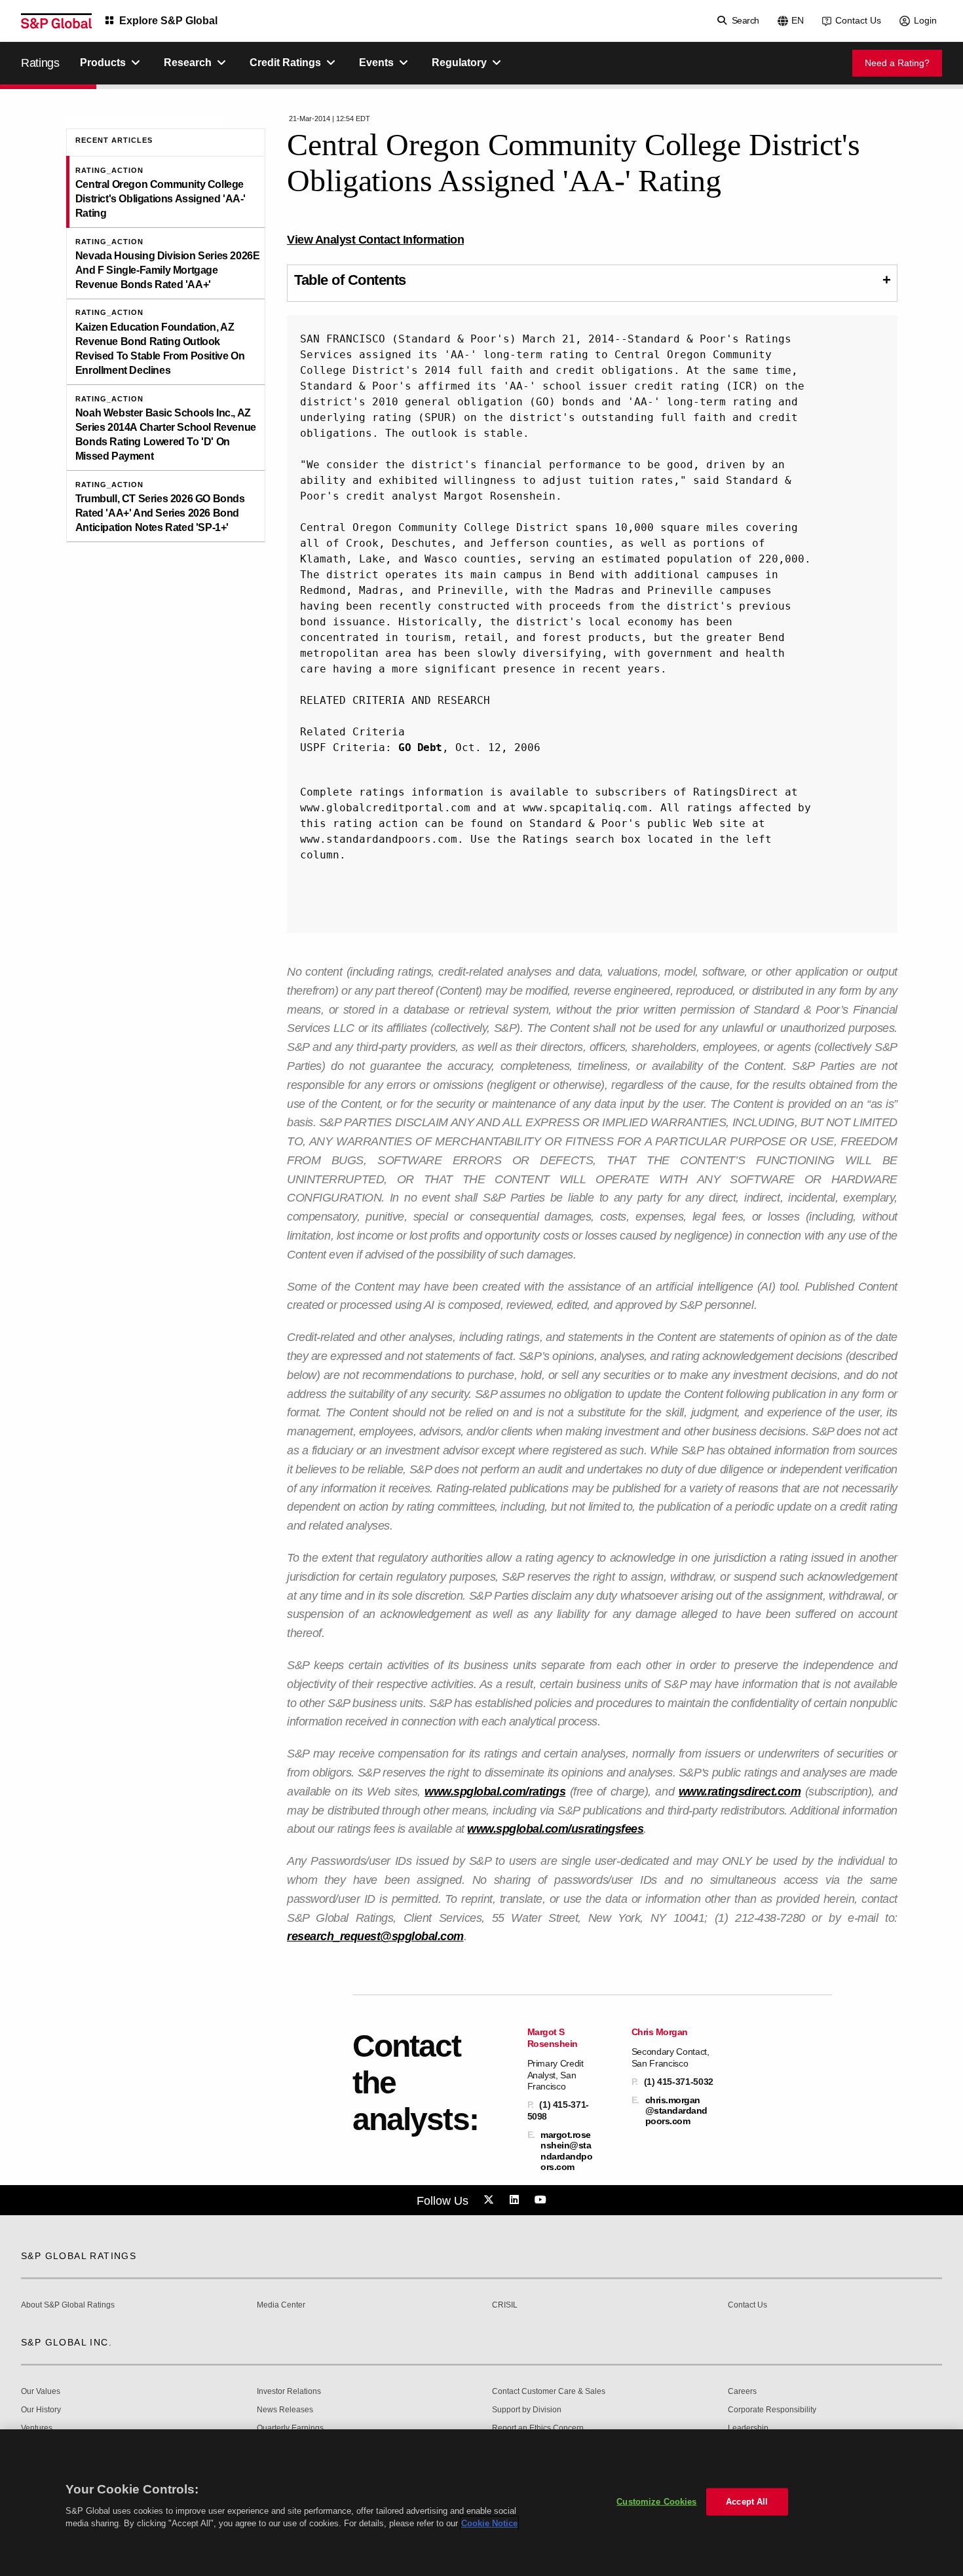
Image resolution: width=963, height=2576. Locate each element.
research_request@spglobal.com (375, 1936)
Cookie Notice (489, 2523)
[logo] (56, 21)
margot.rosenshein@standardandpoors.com (566, 2151)
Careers (742, 2392)
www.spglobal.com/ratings (495, 1792)
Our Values (41, 2392)
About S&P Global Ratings (68, 2305)
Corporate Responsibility (772, 2410)
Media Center (281, 2305)
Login (925, 20)
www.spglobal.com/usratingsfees (555, 1829)
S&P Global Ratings (79, 2256)
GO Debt (420, 747)
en (798, 20)
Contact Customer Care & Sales (549, 2392)
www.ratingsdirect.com (740, 1792)
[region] (481, 2503)
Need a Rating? (897, 63)
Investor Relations (289, 2392)
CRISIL (505, 2305)
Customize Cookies (656, 2502)
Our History (41, 2410)
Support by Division (527, 2410)
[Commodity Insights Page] (491, 2200)
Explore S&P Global (168, 21)
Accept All (747, 2502)
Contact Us (858, 20)
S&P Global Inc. (66, 2342)
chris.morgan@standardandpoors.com (676, 2110)
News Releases (285, 2410)
